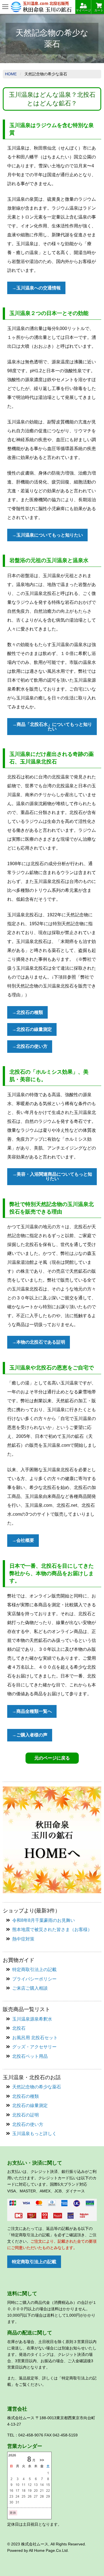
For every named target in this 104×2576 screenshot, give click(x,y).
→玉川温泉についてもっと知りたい (47, 535)
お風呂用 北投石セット (35, 2038)
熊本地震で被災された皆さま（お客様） (52, 1929)
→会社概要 (23, 1540)
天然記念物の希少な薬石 (37, 2087)
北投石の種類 (26, 2096)
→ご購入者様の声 (30, 1735)
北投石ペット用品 (30, 2056)
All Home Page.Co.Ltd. (49, 2550)
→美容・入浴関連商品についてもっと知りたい (52, 1176)
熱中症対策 (23, 1939)
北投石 (19, 2028)
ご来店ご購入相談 (30, 1988)
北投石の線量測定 (30, 2105)
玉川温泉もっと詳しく (34, 2134)
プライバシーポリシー (34, 1979)
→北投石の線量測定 (32, 1029)
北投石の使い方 (28, 2124)
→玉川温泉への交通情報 (36, 288)
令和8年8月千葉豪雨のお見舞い (44, 1920)
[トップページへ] (52, 1839)
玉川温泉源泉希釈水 (32, 2019)
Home (11, 74)
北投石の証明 (26, 2115)
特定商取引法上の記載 (34, 1970)
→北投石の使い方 (30, 1046)
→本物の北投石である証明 (39, 1342)
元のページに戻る (52, 1758)
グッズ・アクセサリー (34, 2047)
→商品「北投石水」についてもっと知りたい (52, 727)
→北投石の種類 (27, 1012)
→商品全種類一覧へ (32, 1711)
